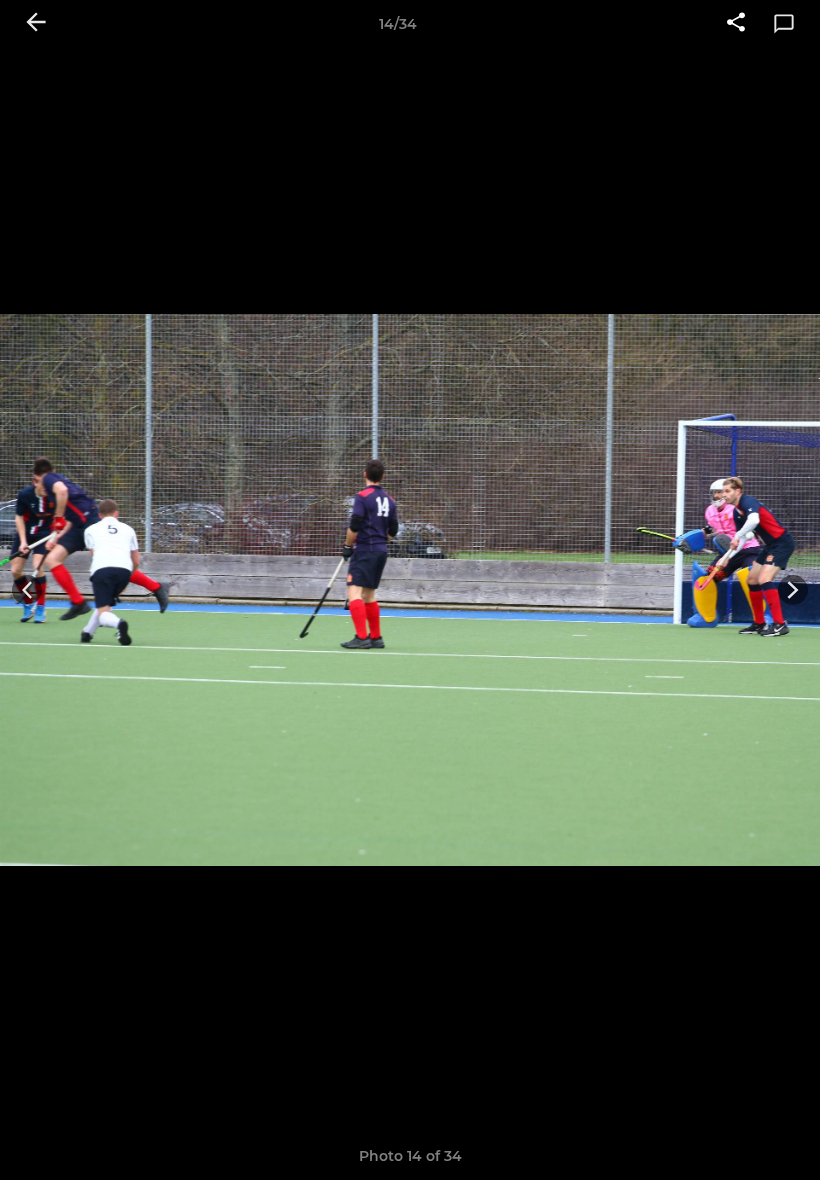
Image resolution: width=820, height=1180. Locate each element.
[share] (736, 24)
